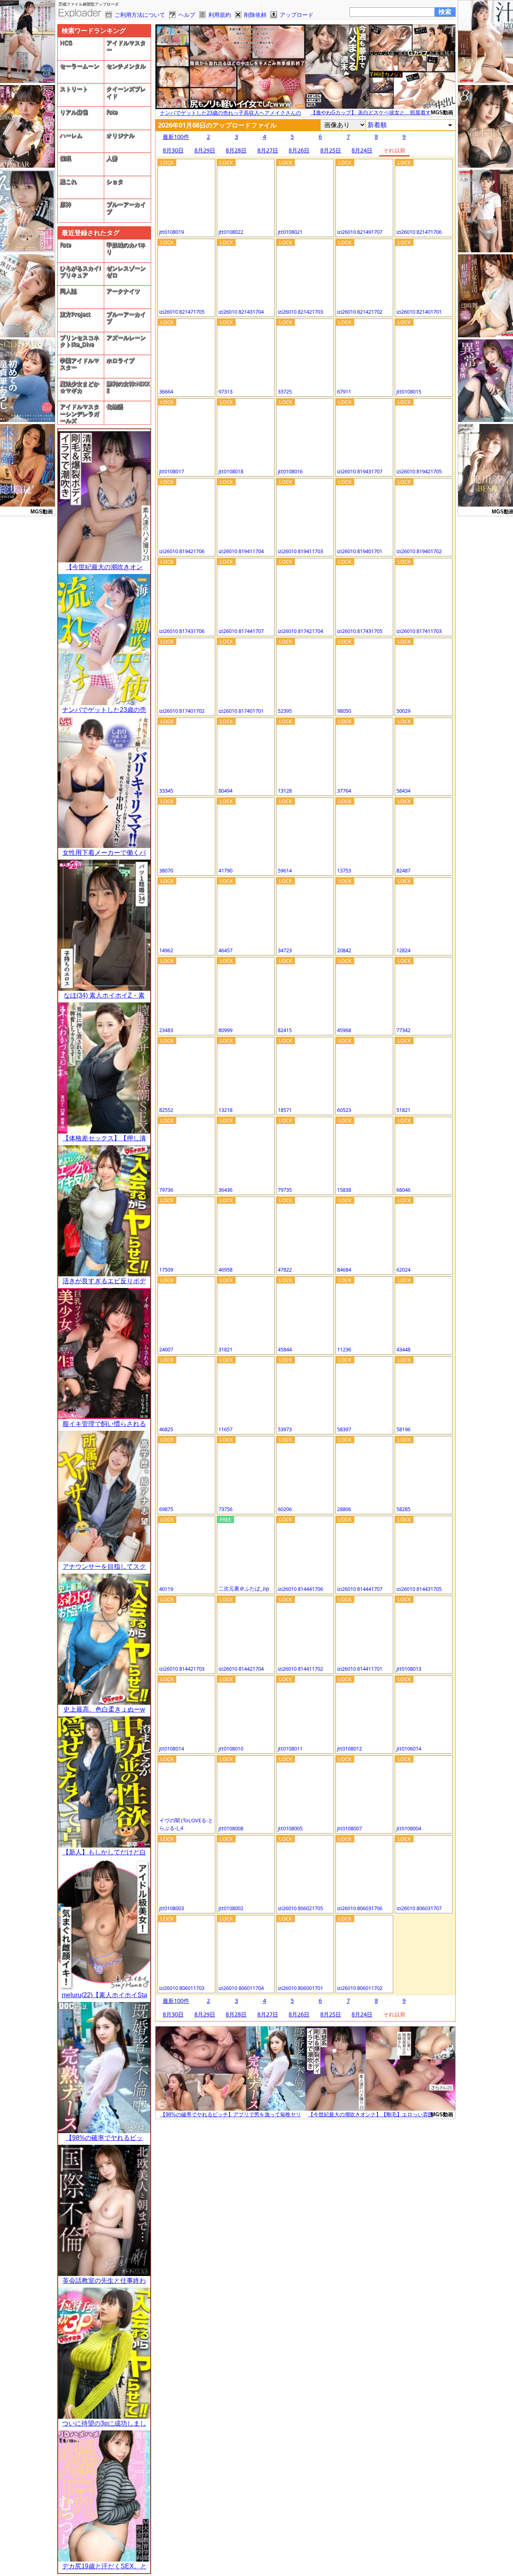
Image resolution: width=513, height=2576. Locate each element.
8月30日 (173, 150)
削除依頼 (255, 15)
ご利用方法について (140, 15)
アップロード (297, 15)
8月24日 (362, 150)
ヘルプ (187, 15)
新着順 (377, 125)
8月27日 (268, 150)
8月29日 (205, 150)
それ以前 (394, 150)
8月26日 (299, 150)
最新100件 (176, 137)
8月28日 (236, 150)
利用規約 (220, 15)
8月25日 (331, 150)
